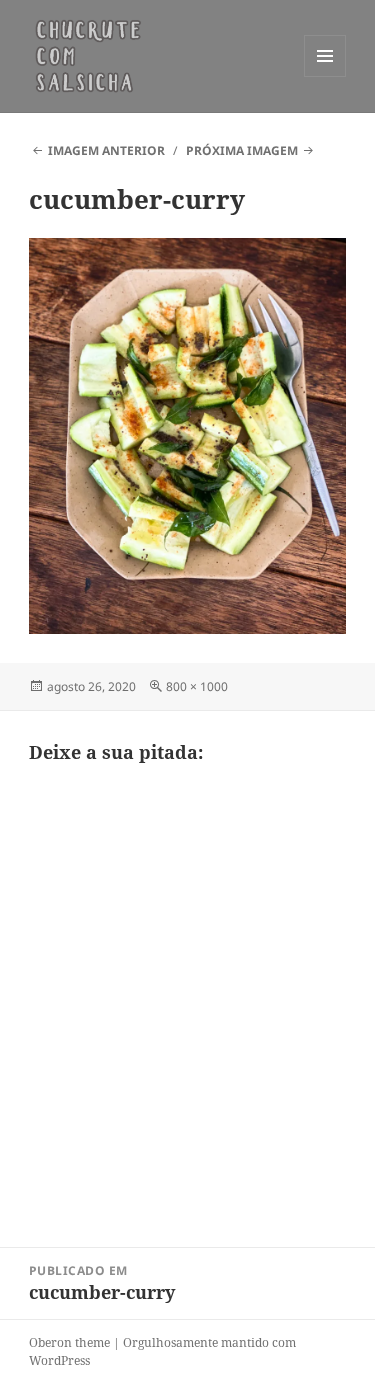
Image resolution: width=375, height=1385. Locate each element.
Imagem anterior (106, 150)
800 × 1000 (197, 686)
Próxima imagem (242, 150)
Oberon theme (69, 1342)
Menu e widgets (325, 76)
